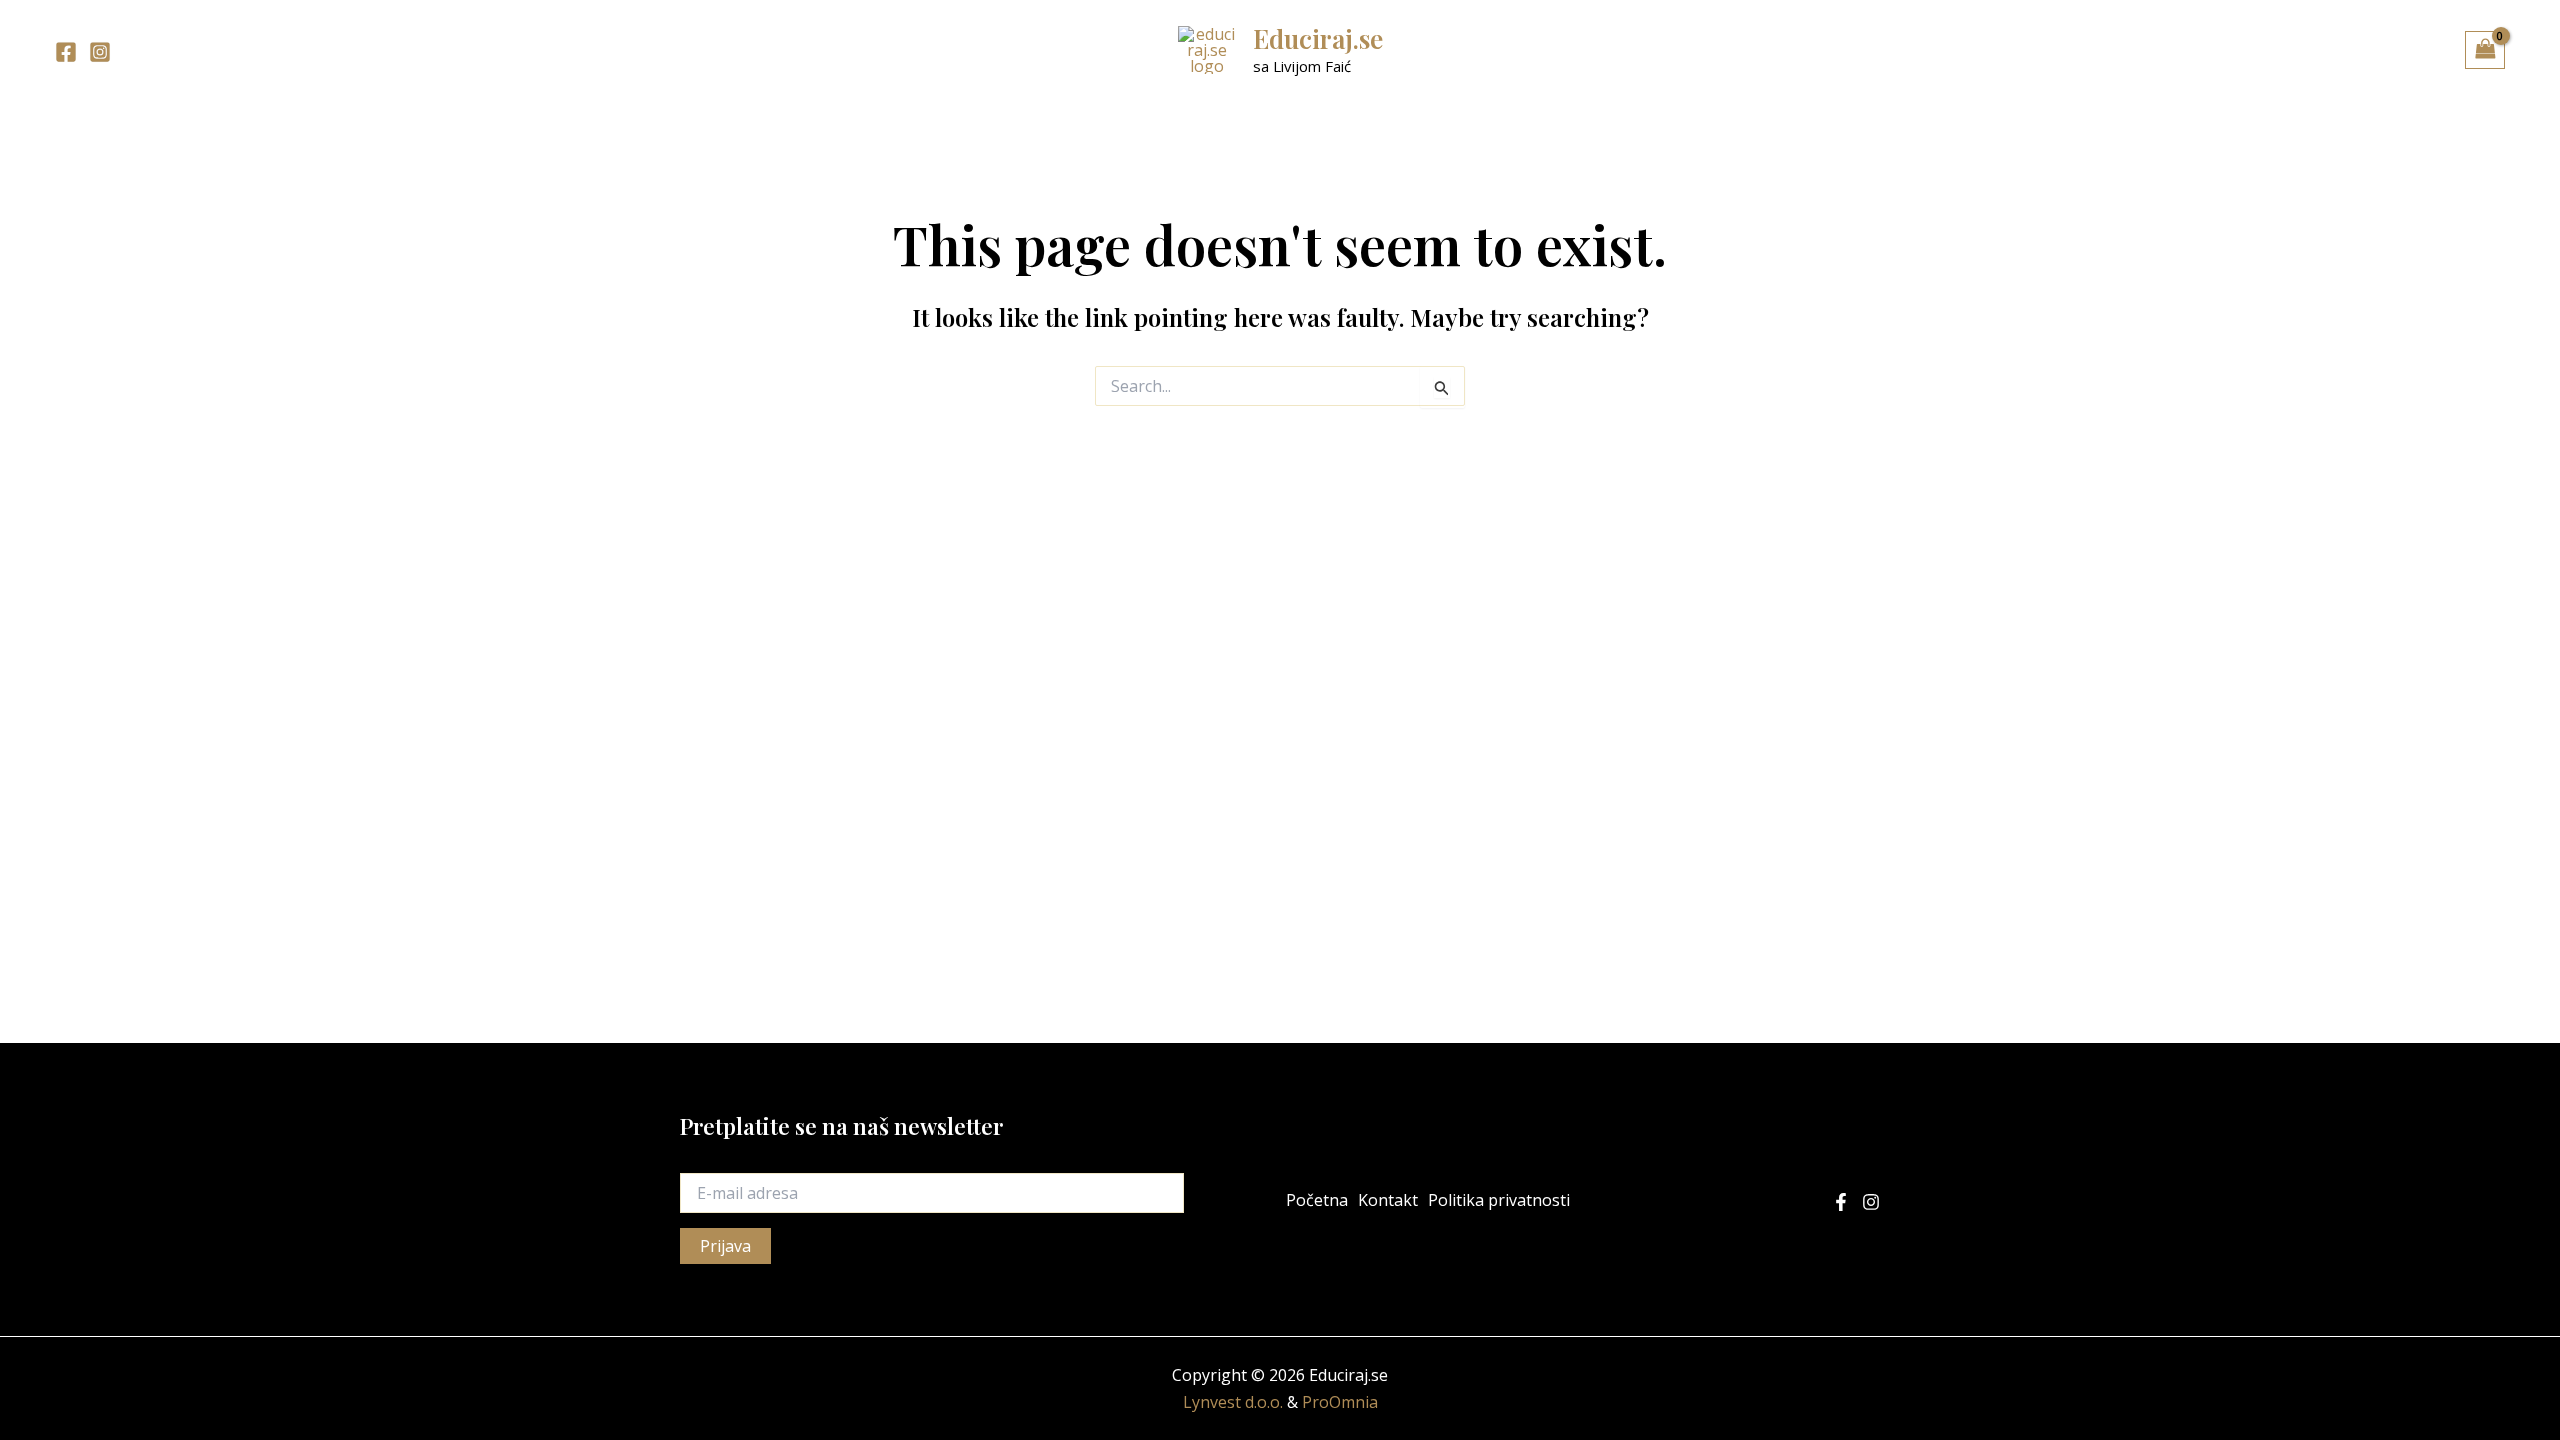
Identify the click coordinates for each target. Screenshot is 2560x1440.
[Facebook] (66, 52)
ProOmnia (1340, 1402)
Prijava (725, 1246)
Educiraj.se (1318, 38)
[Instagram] (100, 52)
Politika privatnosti (1499, 1200)
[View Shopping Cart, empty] (2485, 50)
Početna (1317, 1200)
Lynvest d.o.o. (1233, 1402)
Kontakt (1388, 1200)
